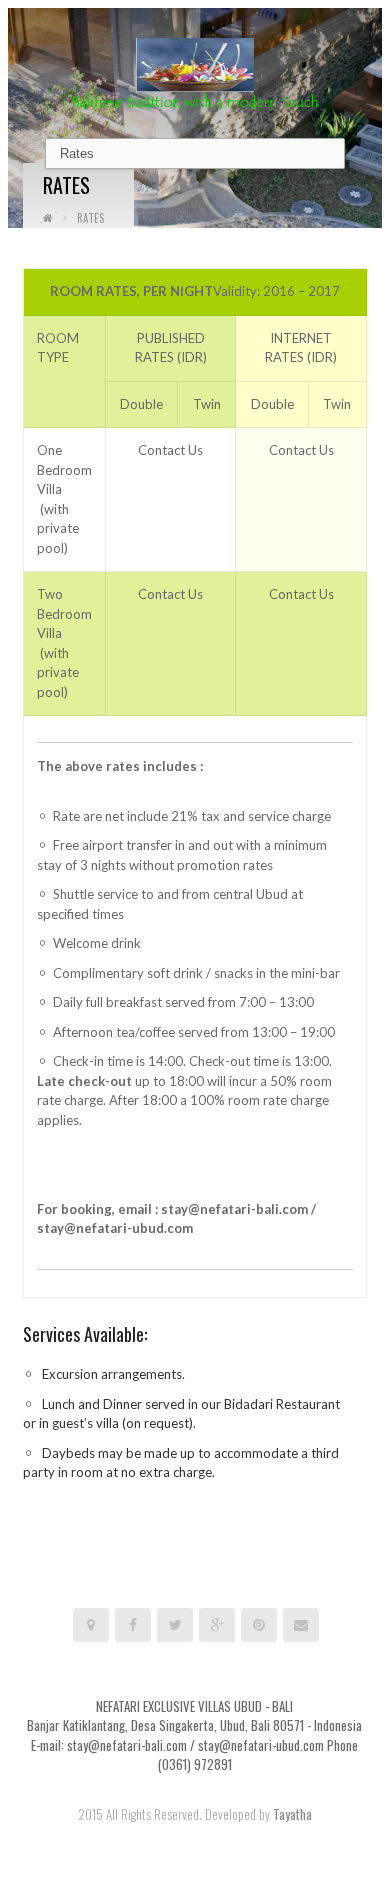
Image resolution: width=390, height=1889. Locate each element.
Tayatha (292, 1814)
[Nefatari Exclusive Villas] (195, 71)
